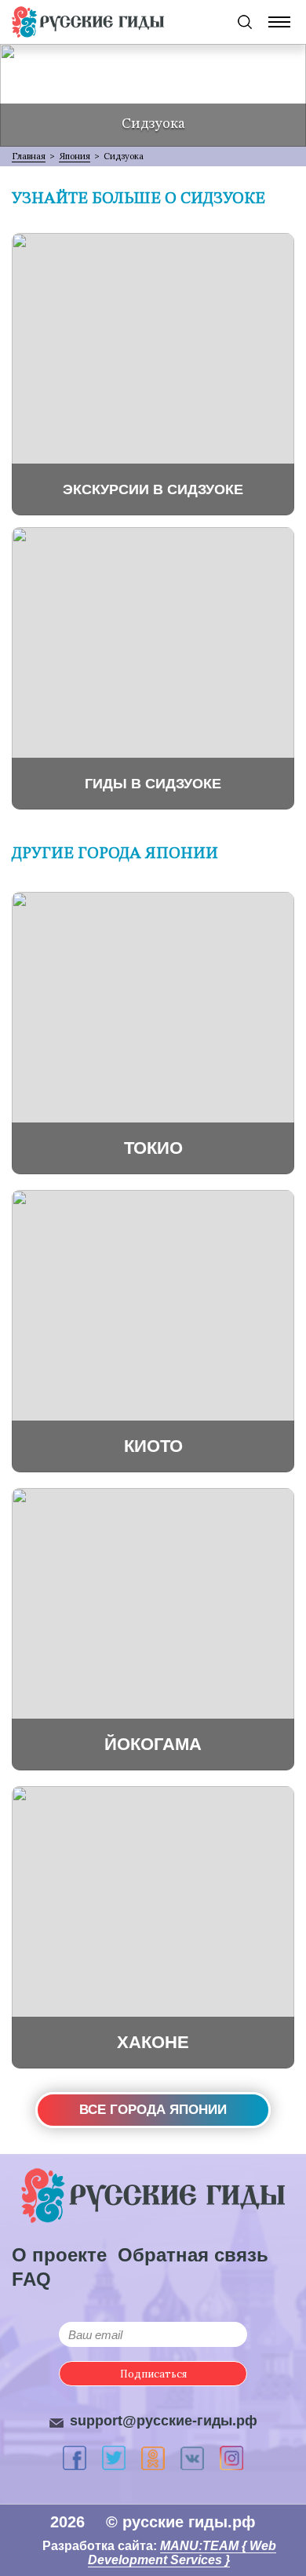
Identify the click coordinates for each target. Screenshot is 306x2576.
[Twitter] (114, 2458)
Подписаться (153, 2374)
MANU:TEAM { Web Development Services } (182, 2553)
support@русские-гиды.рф (164, 2421)
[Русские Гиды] (88, 22)
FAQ (31, 2279)
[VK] (192, 2458)
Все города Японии (153, 2110)
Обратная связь (193, 2255)
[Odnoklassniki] (153, 2458)
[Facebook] (75, 2458)
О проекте (59, 2255)
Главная (29, 156)
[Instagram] (231, 2458)
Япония (75, 156)
